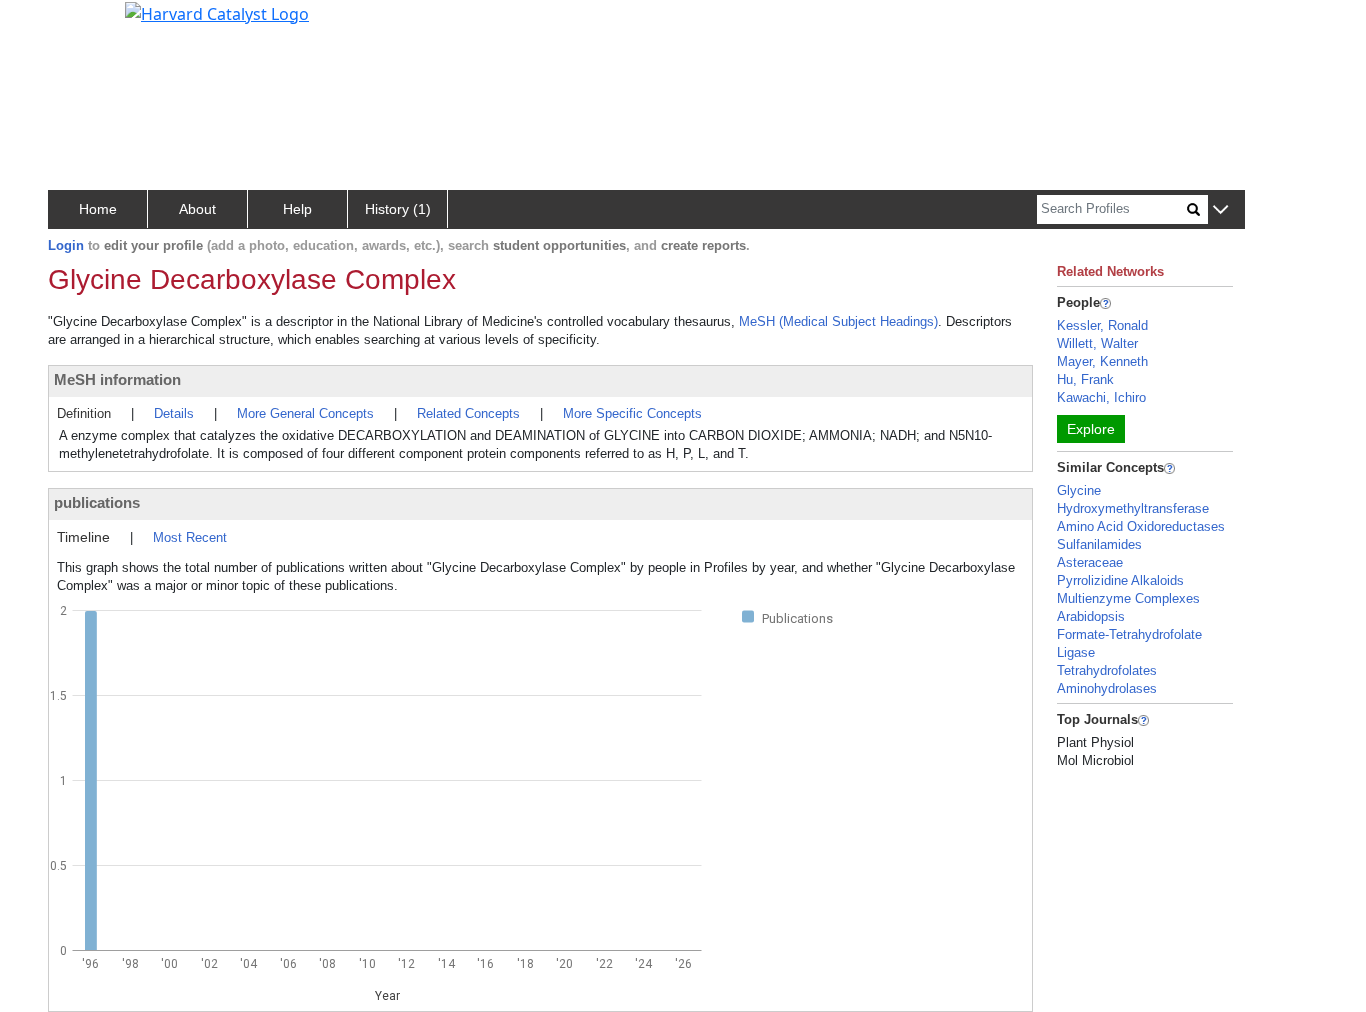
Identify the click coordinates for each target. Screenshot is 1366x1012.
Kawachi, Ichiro (1101, 397)
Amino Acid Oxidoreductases (1141, 526)
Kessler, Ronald (1102, 325)
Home (98, 209)
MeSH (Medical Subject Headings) (838, 321)
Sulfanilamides (1099, 544)
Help (297, 209)
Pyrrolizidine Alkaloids (1120, 580)
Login (66, 245)
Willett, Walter (1097, 343)
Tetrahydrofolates (1107, 670)
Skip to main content (83, 24)
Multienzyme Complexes (1128, 598)
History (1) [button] (398, 209)
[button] (1220, 210)
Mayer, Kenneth (1102, 361)
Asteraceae (1090, 562)
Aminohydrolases (1107, 688)
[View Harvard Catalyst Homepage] (217, 12)
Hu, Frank (1085, 379)
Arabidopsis (1091, 616)
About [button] (197, 209)
